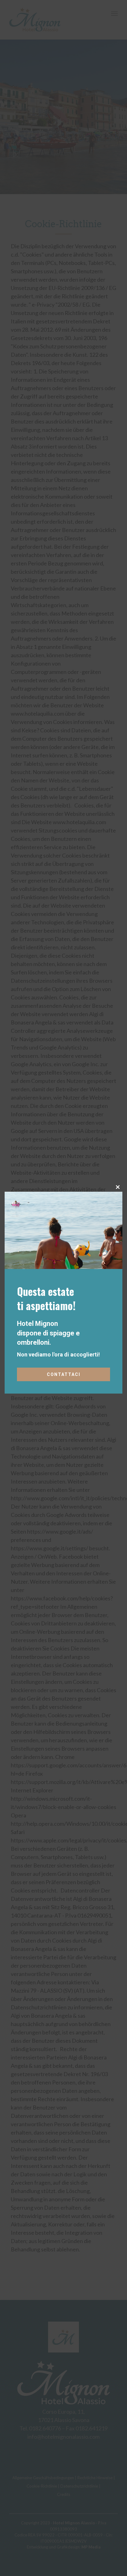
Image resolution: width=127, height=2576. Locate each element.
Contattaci (64, 1374)
